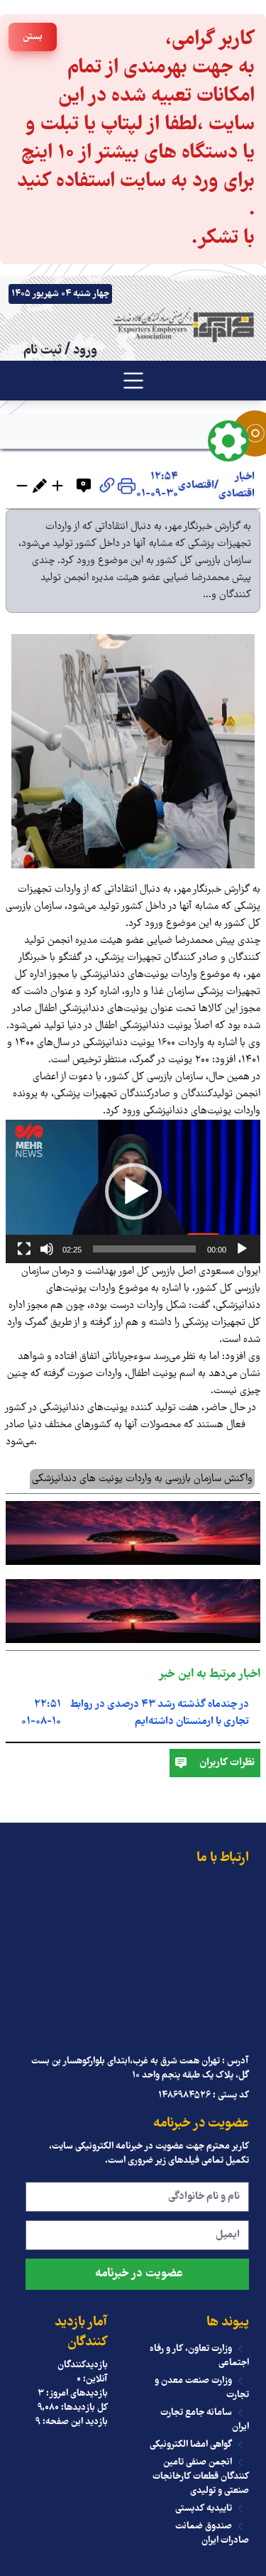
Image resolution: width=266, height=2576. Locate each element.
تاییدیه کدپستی (204, 2509)
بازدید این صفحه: (74, 2422)
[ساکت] (47, 1249)
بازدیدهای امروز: (76, 2394)
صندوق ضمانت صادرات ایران (212, 2533)
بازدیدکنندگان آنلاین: (83, 2372)
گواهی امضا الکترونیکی (191, 2445)
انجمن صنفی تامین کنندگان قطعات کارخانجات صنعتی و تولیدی (201, 2477)
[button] (133, 1191)
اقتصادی (196, 486)
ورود (85, 351)
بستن (33, 37)
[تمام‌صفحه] (24, 1249)
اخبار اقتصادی (237, 486)
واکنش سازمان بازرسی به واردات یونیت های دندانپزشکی (142, 1479)
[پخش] (242, 1249)
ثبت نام (43, 351)
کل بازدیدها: (83, 2408)
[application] (133, 1191)
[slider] (144, 1249)
